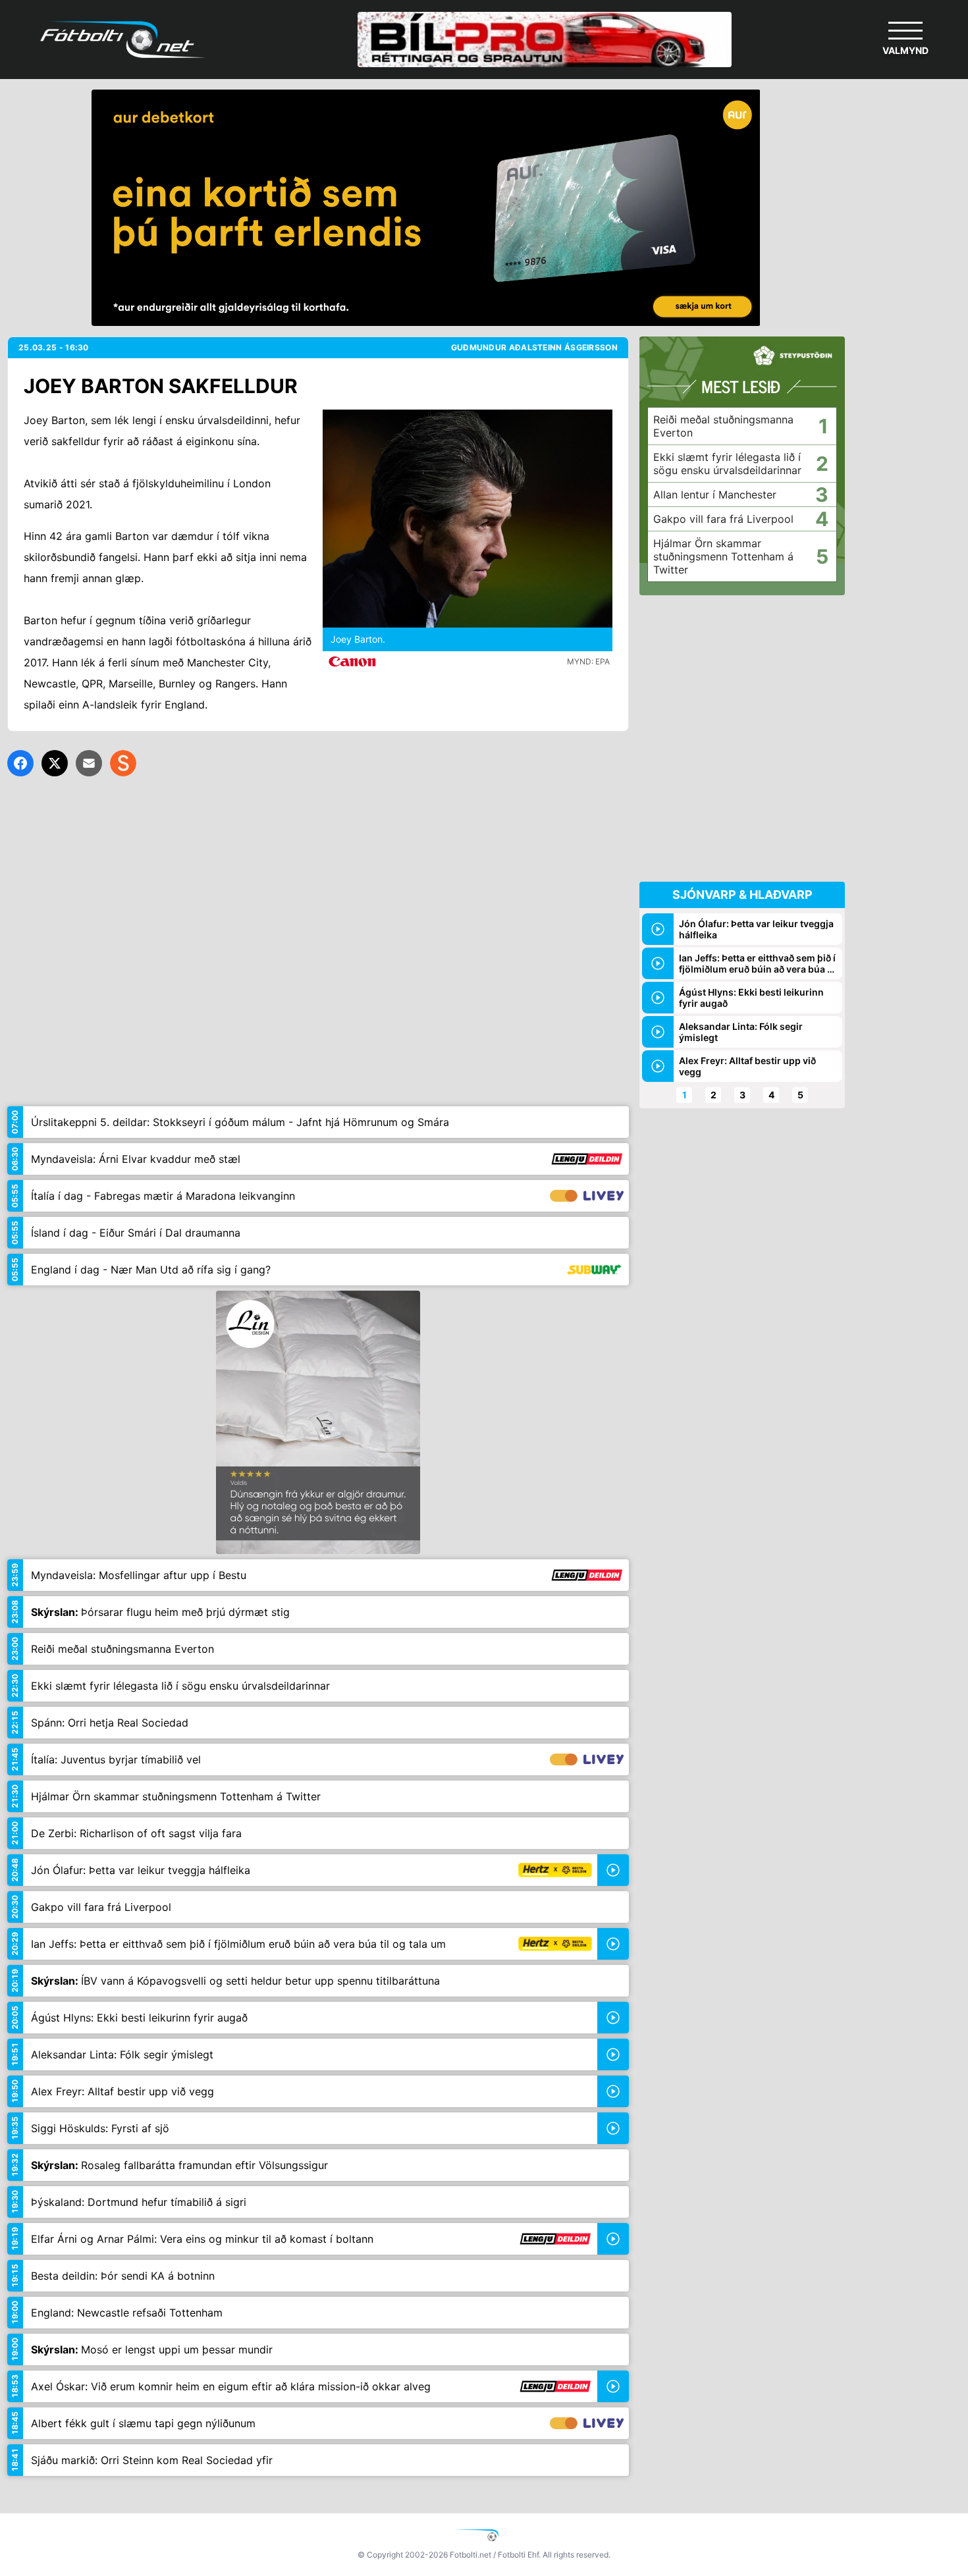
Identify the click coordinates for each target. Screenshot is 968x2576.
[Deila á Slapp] (123, 763)
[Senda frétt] (89, 763)
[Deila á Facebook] (20, 763)
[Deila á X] (55, 763)
